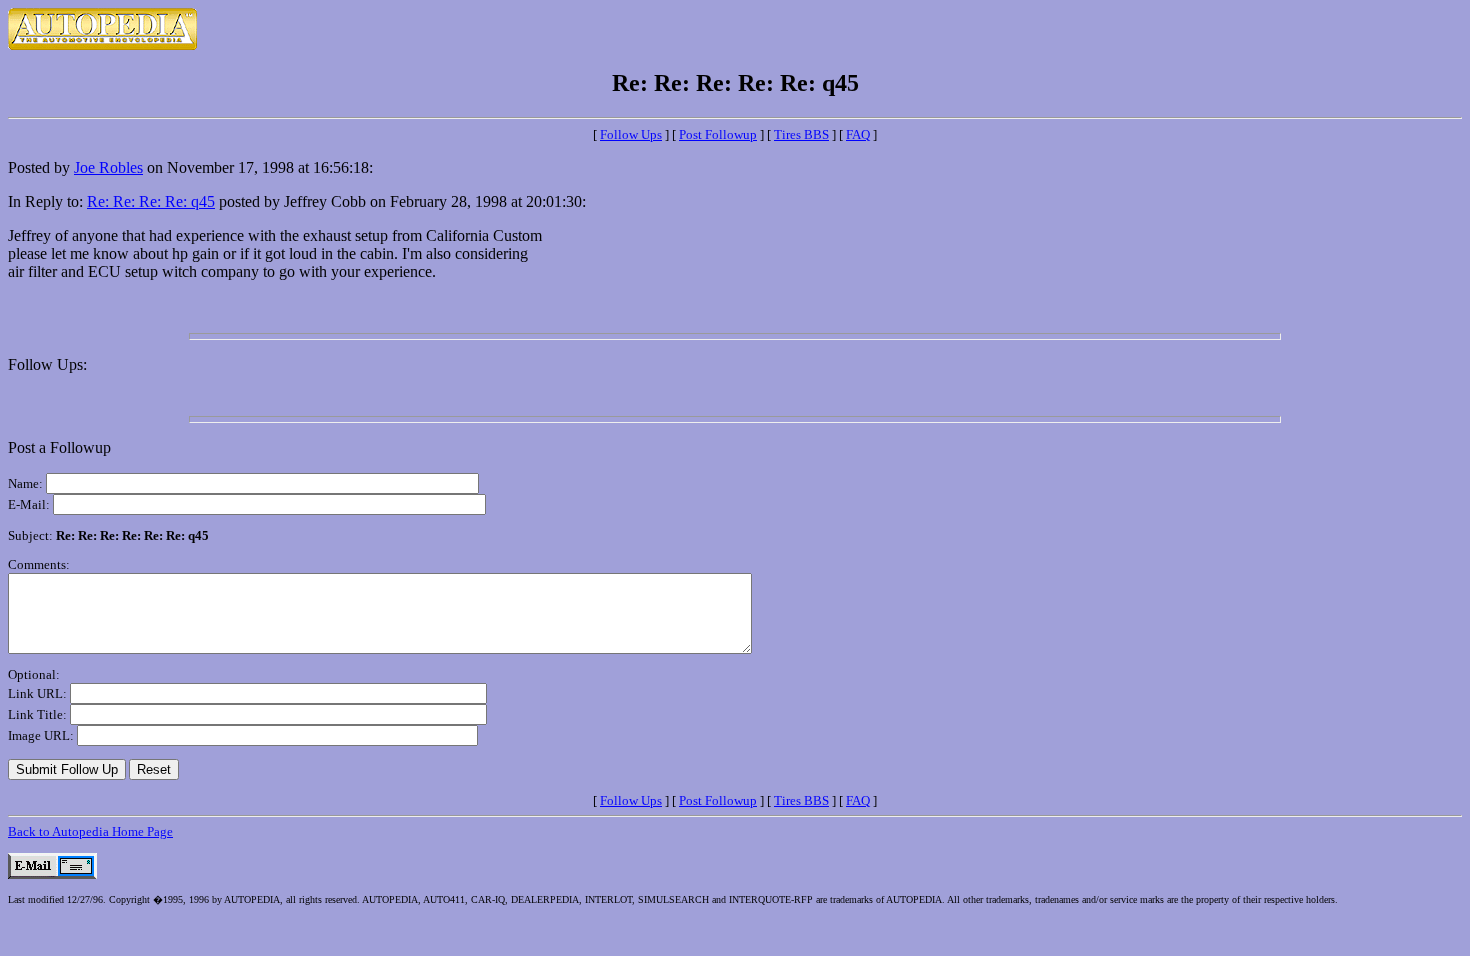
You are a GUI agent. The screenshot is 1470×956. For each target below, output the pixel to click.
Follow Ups (631, 134)
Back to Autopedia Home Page (90, 831)
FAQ (858, 134)
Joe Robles (108, 167)
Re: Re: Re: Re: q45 (151, 201)
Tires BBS (801, 134)
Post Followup (718, 134)
